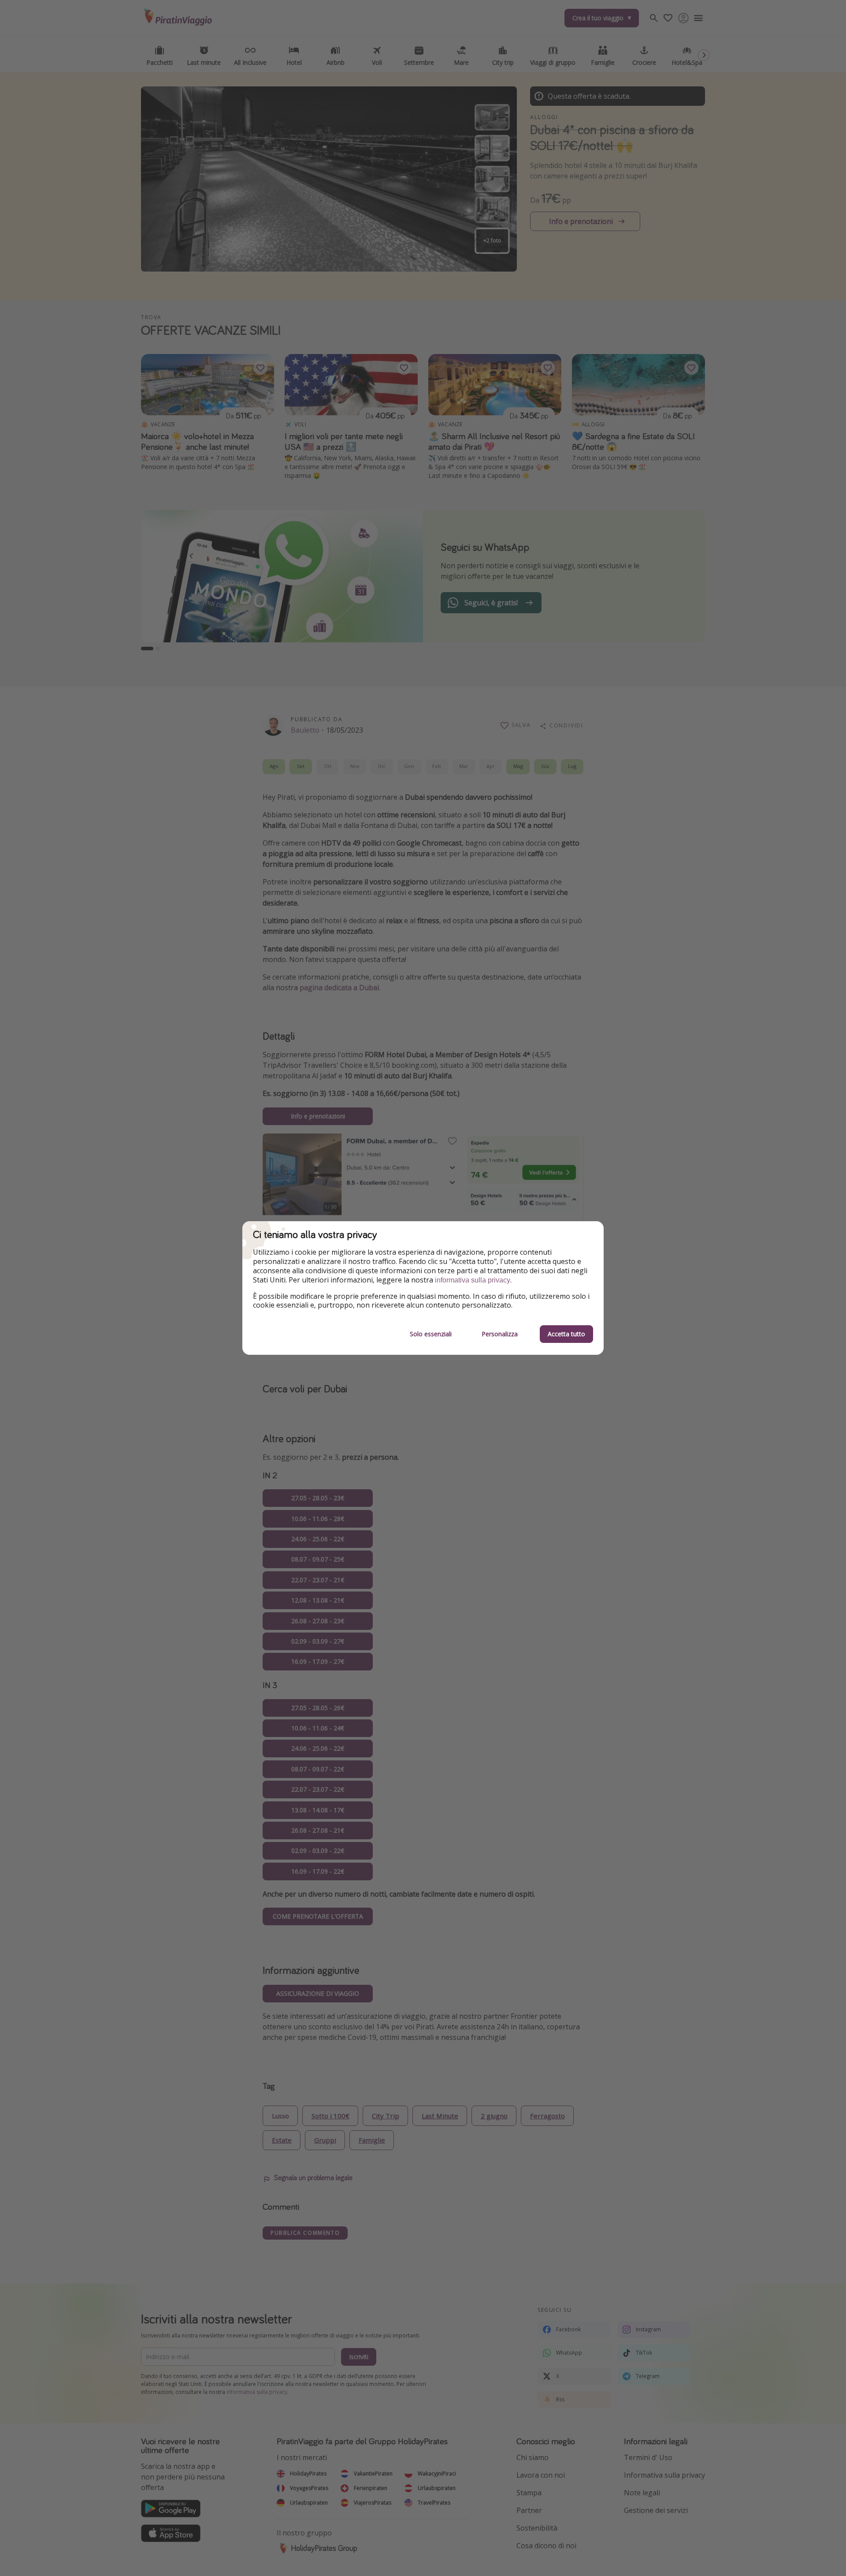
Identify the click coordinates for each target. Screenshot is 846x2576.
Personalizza (500, 1334)
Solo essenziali (431, 1334)
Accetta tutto (566, 1334)
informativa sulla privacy (473, 1280)
